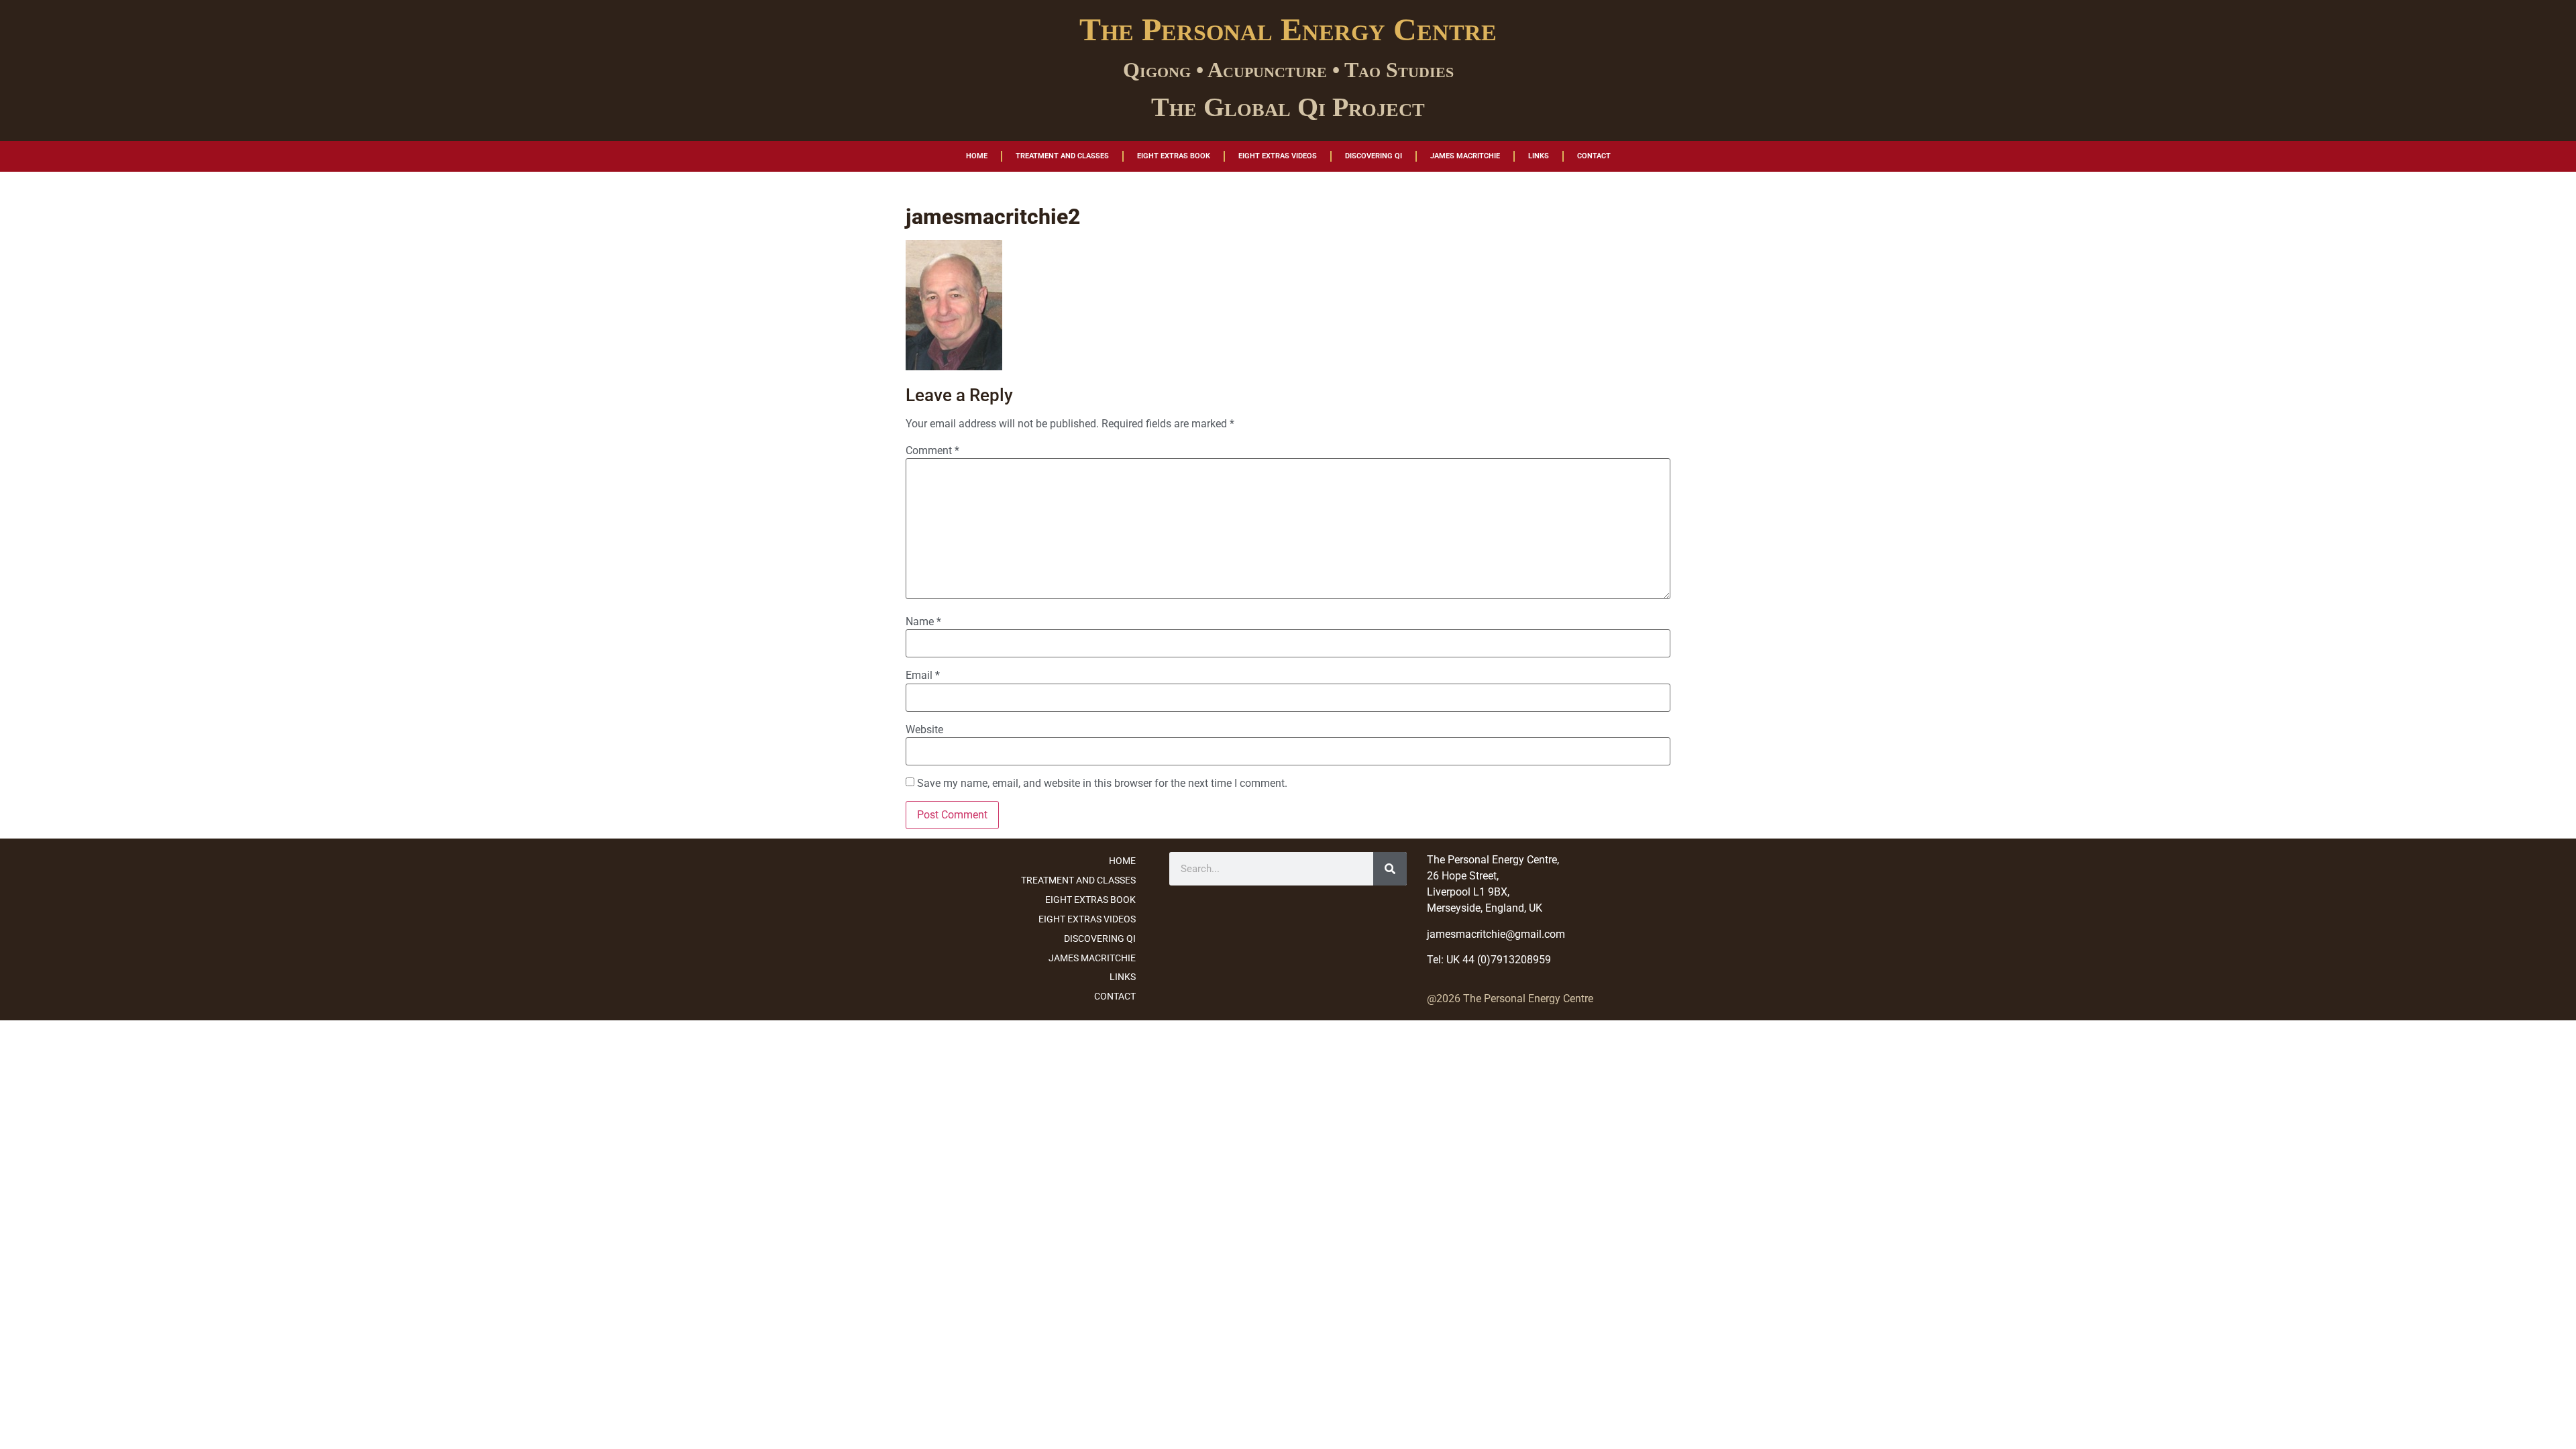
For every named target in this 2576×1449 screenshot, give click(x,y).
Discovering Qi (1374, 156)
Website (924, 730)
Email (923, 676)
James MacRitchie (1465, 156)
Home (977, 156)
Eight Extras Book (1174, 156)
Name (923, 622)
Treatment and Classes (1062, 156)
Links (1539, 156)
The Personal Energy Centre (1288, 29)
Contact (1594, 156)
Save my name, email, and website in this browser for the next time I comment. (1102, 784)
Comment (932, 451)
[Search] (1390, 869)
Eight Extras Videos (1278, 156)
